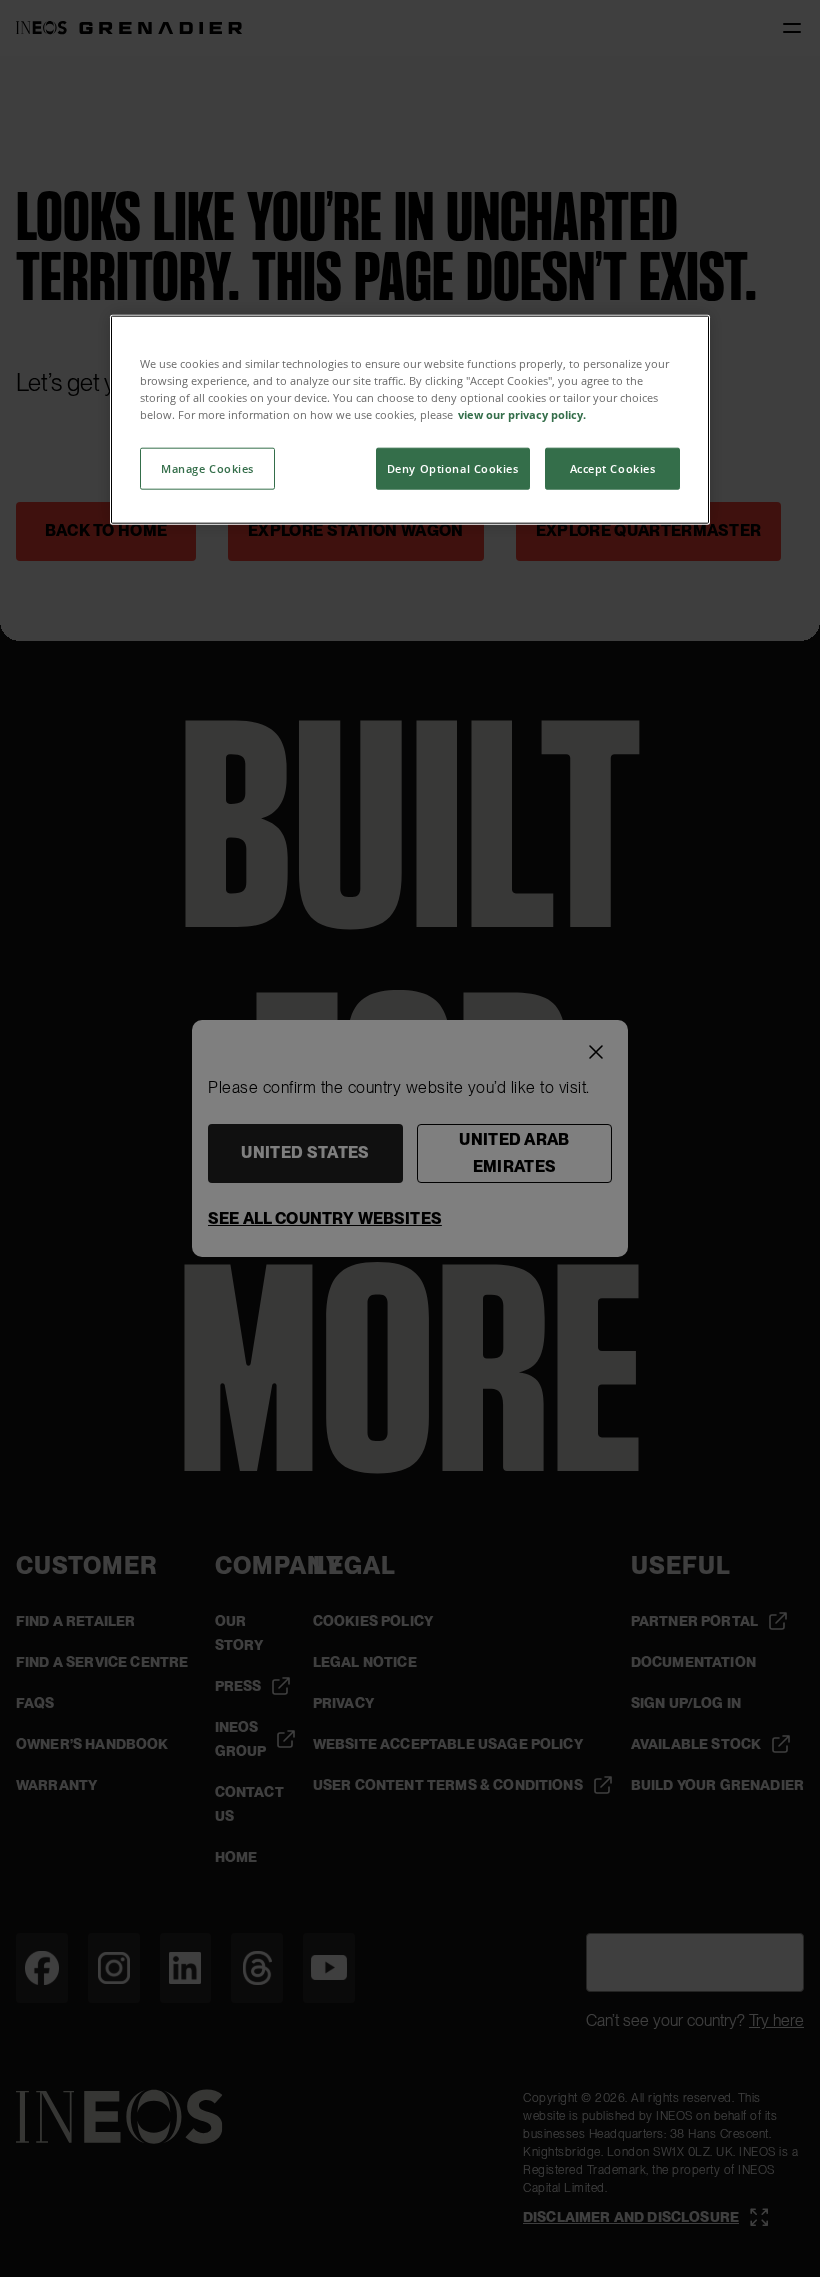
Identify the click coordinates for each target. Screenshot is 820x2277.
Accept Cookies (613, 467)
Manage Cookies (207, 467)
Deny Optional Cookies (453, 467)
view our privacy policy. (522, 413)
